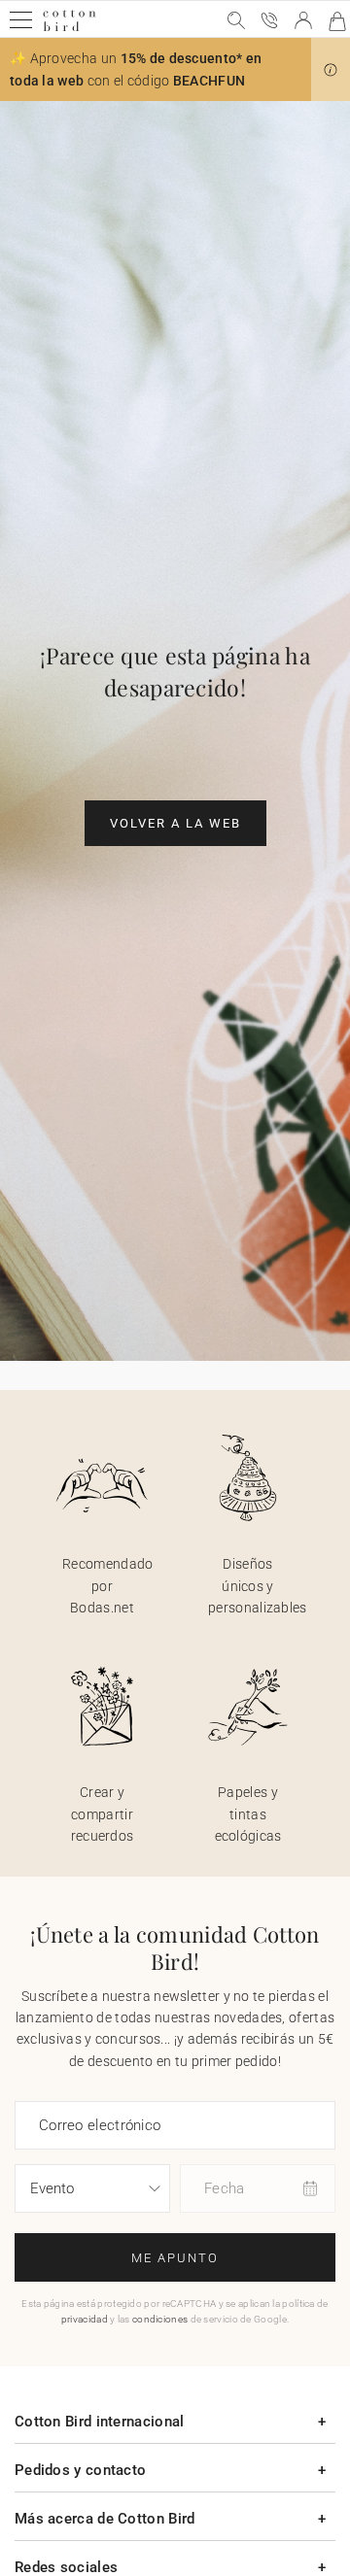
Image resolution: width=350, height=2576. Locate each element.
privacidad (85, 2319)
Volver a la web (175, 823)
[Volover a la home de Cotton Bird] (70, 29)
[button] (331, 70)
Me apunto (175, 2258)
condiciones (160, 2319)
